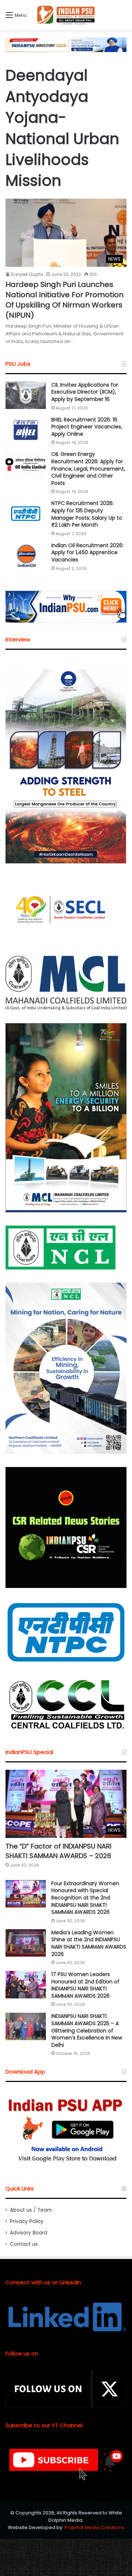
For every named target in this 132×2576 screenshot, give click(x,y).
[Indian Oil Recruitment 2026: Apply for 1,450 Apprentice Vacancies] (26, 556)
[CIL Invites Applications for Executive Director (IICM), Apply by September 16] (26, 395)
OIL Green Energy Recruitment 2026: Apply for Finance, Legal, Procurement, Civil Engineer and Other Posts (88, 468)
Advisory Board (29, 2233)
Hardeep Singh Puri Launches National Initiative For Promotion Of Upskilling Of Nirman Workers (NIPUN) (65, 300)
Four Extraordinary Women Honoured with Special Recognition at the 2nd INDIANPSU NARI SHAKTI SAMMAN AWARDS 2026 (85, 1898)
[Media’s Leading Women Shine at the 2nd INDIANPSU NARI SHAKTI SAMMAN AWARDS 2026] (26, 1943)
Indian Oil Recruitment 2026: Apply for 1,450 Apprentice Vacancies (87, 552)
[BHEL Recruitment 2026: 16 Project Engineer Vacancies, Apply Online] (26, 430)
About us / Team (31, 2210)
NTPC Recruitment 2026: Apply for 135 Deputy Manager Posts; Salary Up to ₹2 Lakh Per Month (87, 514)
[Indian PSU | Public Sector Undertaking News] (66, 15)
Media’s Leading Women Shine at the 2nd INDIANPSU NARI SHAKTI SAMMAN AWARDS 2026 (89, 1943)
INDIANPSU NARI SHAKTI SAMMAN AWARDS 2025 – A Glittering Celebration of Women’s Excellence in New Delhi (87, 2030)
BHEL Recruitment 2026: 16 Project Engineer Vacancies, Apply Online (87, 427)
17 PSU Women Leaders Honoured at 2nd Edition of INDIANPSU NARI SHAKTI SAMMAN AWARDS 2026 (85, 1985)
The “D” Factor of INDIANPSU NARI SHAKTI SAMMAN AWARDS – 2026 (58, 1851)
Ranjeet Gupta (27, 274)
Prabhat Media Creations (94, 2527)
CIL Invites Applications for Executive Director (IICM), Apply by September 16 (85, 392)
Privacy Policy (27, 2221)
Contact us (24, 2244)
